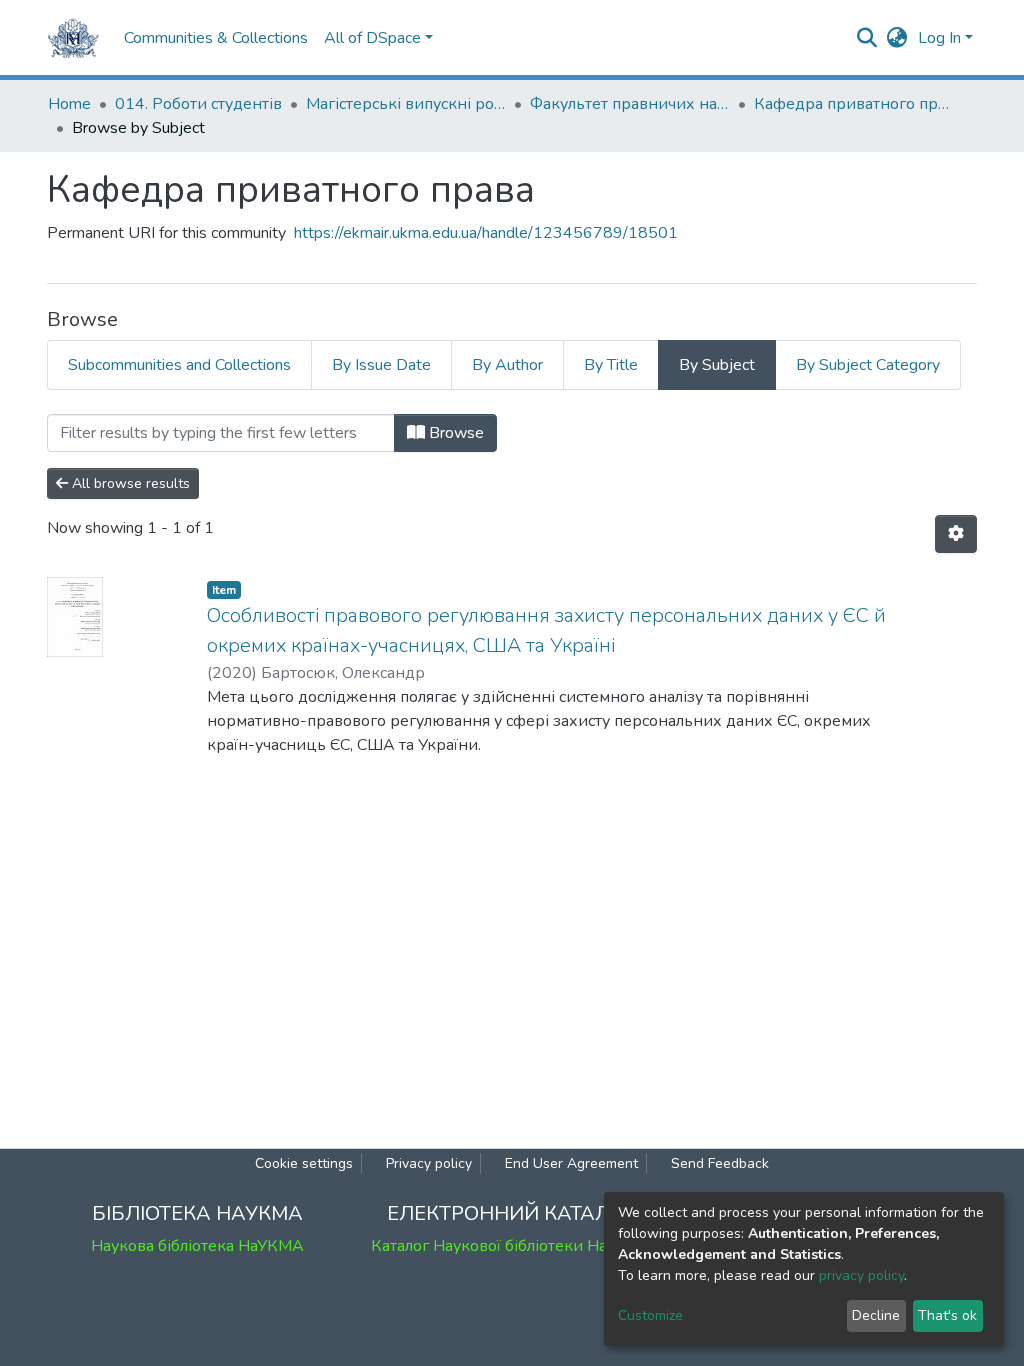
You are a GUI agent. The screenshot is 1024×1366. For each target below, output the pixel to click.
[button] (897, 38)
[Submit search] (867, 38)
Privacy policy (429, 1163)
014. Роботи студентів (198, 104)
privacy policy (861, 1275)
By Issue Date (381, 365)
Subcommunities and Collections (179, 365)
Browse (454, 433)
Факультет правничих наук (630, 104)
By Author (507, 365)
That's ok (947, 1315)
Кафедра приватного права (854, 104)
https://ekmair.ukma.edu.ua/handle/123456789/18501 (486, 233)
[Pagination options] (956, 534)
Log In (939, 38)
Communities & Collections (216, 38)
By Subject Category (868, 365)
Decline (876, 1315)
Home (69, 104)
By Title (611, 365)
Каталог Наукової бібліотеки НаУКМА (512, 1246)
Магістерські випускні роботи (406, 104)
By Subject (717, 365)
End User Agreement (571, 1163)
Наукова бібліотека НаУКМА (197, 1246)
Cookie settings (304, 1163)
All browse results (129, 483)
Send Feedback (720, 1163)
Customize (650, 1315)
